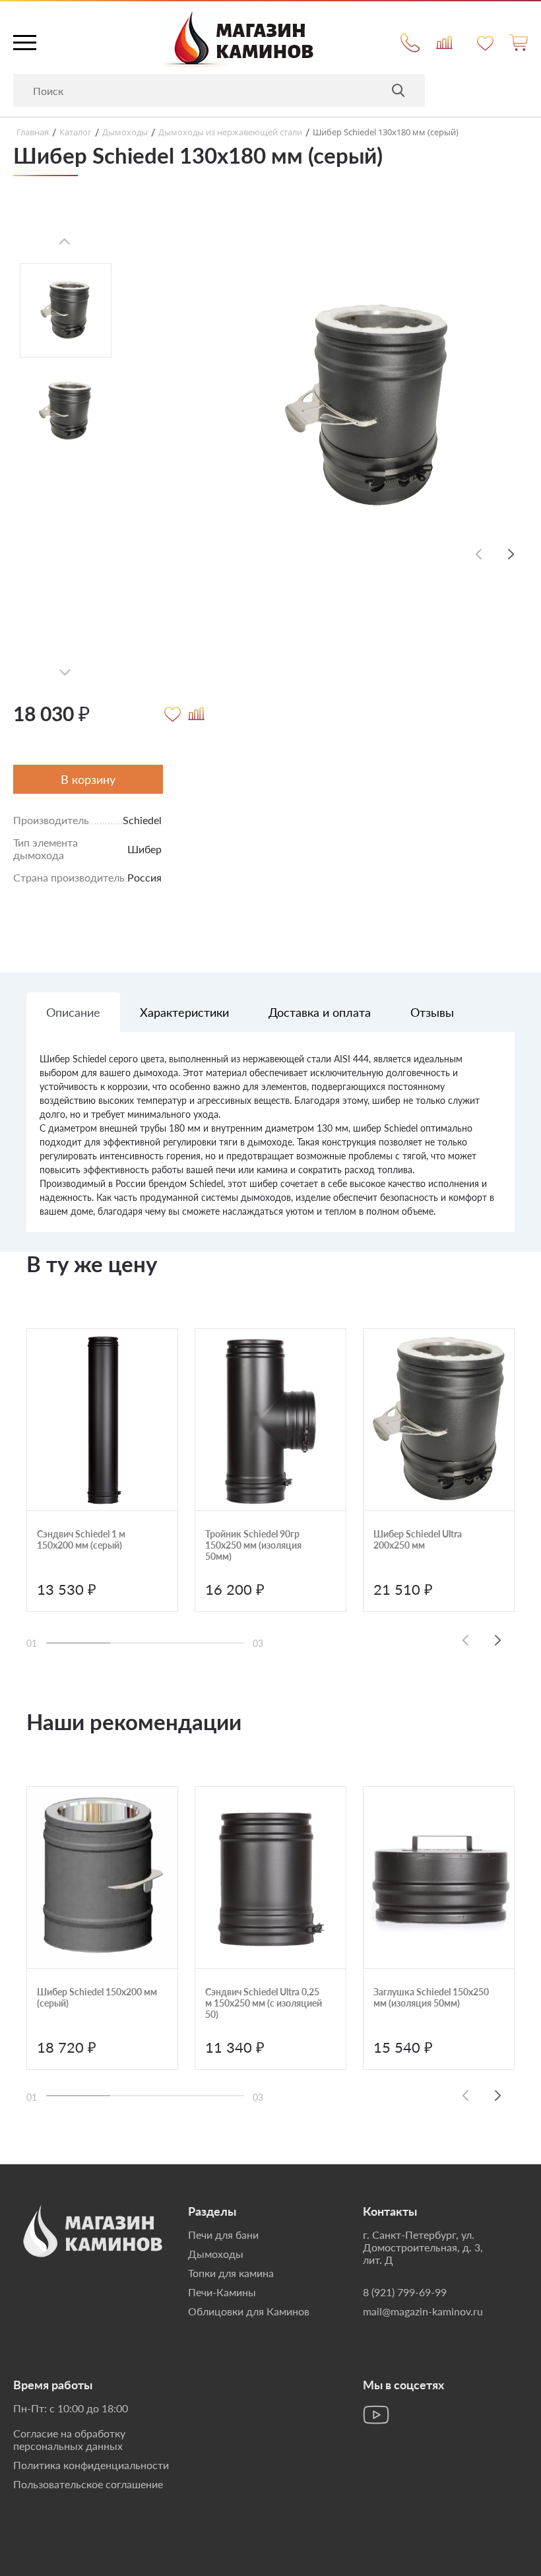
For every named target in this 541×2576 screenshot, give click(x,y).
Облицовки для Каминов (249, 2311)
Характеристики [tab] (184, 1012)
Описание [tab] (73, 1012)
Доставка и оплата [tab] (320, 1012)
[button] (511, 554)
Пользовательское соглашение (88, 2484)
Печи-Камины (222, 2292)
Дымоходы (216, 2254)
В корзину (88, 779)
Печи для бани (223, 2235)
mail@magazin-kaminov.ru (423, 2311)
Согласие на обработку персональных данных (69, 2439)
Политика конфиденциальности (91, 2465)
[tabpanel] (270, 1142)
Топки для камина (231, 2273)
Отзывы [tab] (432, 1012)
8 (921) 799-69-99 (405, 2292)
